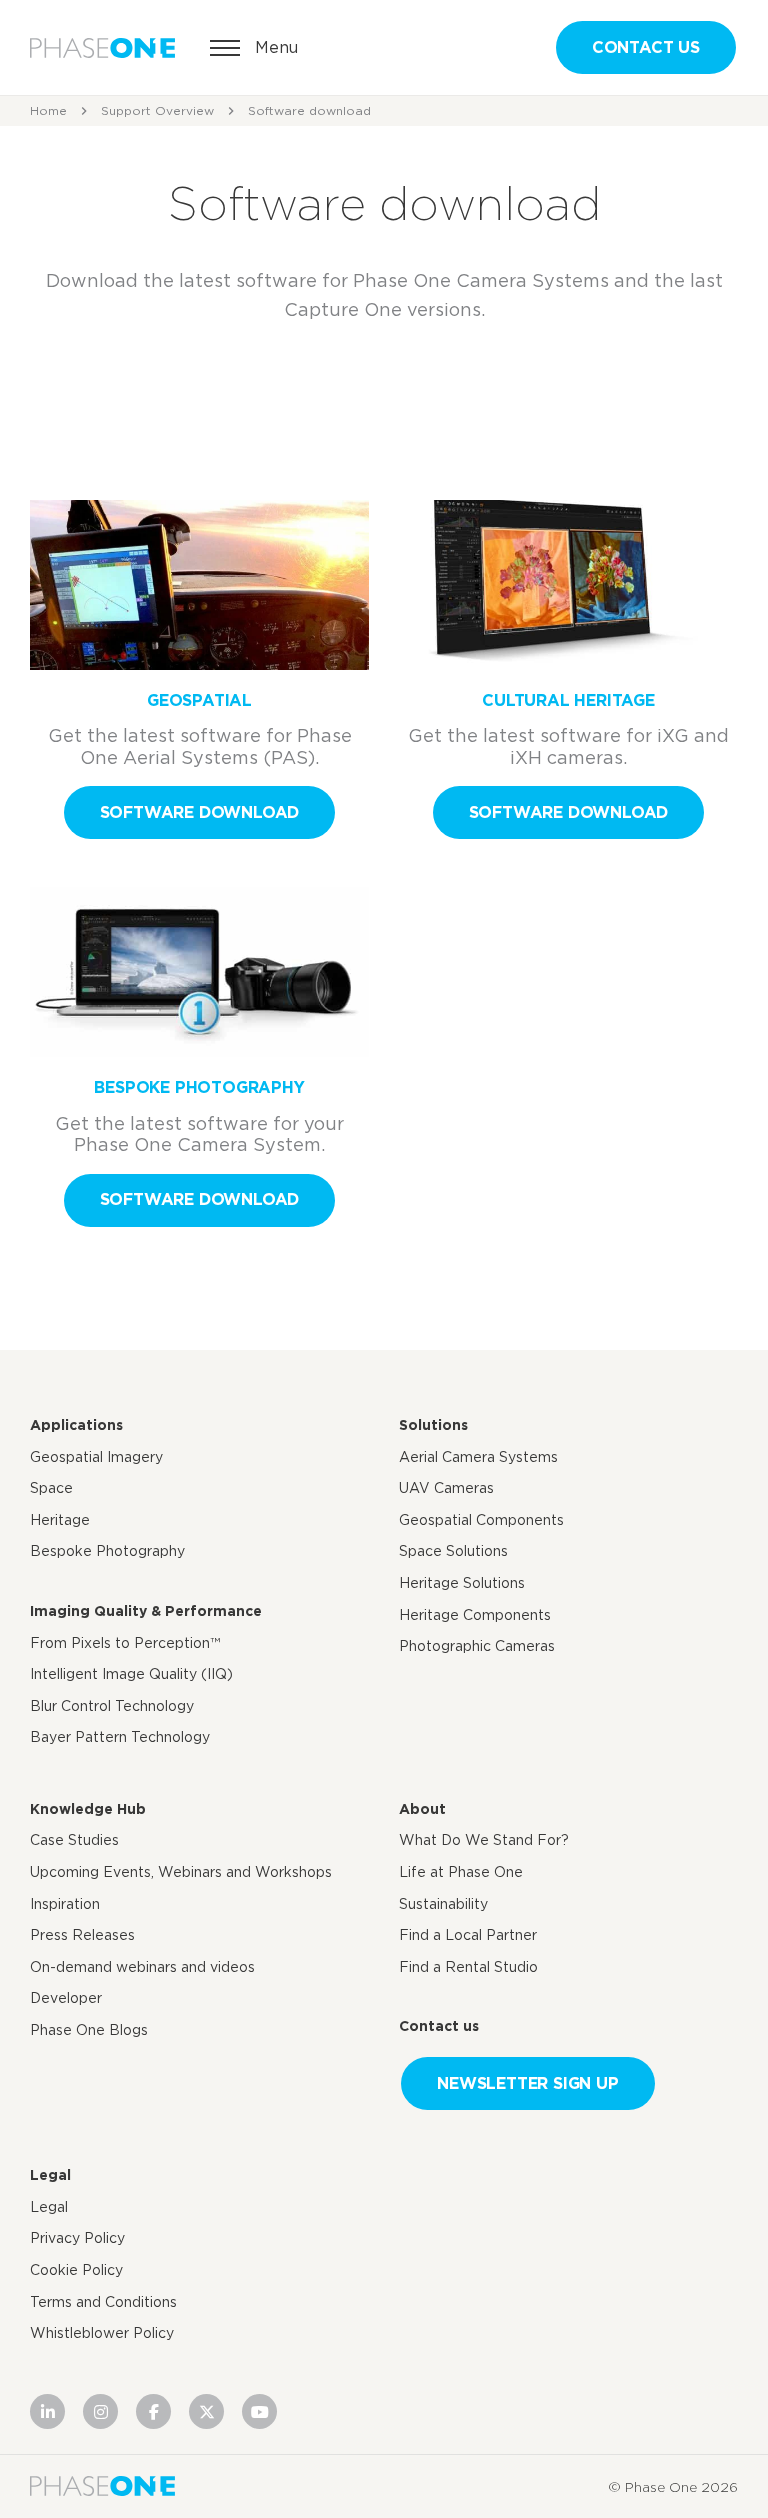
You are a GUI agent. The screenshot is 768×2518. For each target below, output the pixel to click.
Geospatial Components (481, 1520)
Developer (66, 1998)
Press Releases (82, 1935)
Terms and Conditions (103, 2302)
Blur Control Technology (112, 1706)
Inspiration (65, 1904)
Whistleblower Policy (102, 2333)
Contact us (646, 47)
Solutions (433, 1425)
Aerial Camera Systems (478, 1457)
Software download (200, 812)
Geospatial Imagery (96, 1457)
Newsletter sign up (527, 2083)
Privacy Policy (77, 2238)
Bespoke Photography (107, 1551)
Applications (76, 1425)
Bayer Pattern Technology (120, 1737)
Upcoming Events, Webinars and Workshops (181, 1872)
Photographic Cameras (477, 1646)
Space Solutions (453, 1551)
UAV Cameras (446, 1488)
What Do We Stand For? (484, 1840)
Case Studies (74, 1840)
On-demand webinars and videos (142, 1967)
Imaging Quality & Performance (146, 1611)
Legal (50, 2175)
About (422, 1809)
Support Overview (157, 110)
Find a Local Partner (468, 1935)
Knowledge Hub (88, 1809)
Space (51, 1488)
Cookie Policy (76, 2270)
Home (48, 110)
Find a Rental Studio (468, 1967)
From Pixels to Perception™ (125, 1643)
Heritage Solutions (462, 1583)
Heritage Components (475, 1615)
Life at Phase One (461, 1872)
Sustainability (443, 1904)
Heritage (60, 1520)
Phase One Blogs (89, 2030)
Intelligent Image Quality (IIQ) (131, 1674)
